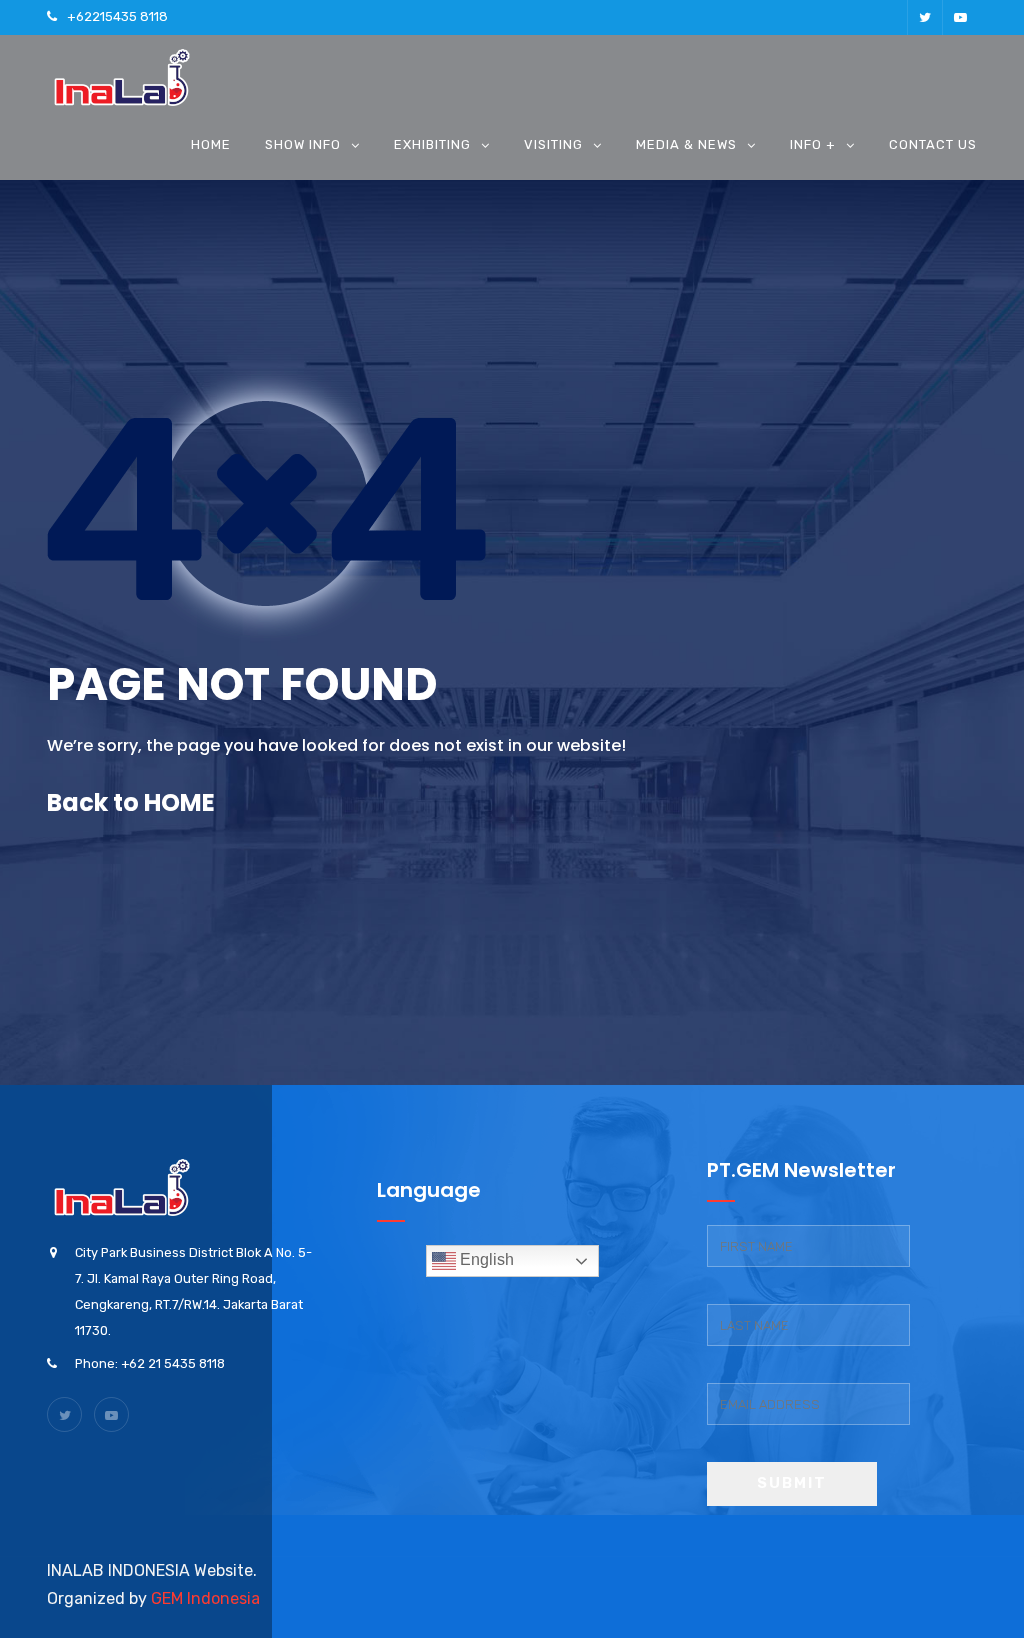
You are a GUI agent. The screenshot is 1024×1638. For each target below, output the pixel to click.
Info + (813, 144)
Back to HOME (131, 802)
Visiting (553, 144)
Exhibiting (432, 144)
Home (211, 144)
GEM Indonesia (205, 1598)
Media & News (686, 144)
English (485, 1259)
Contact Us (933, 144)
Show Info (303, 144)
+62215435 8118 (117, 16)
